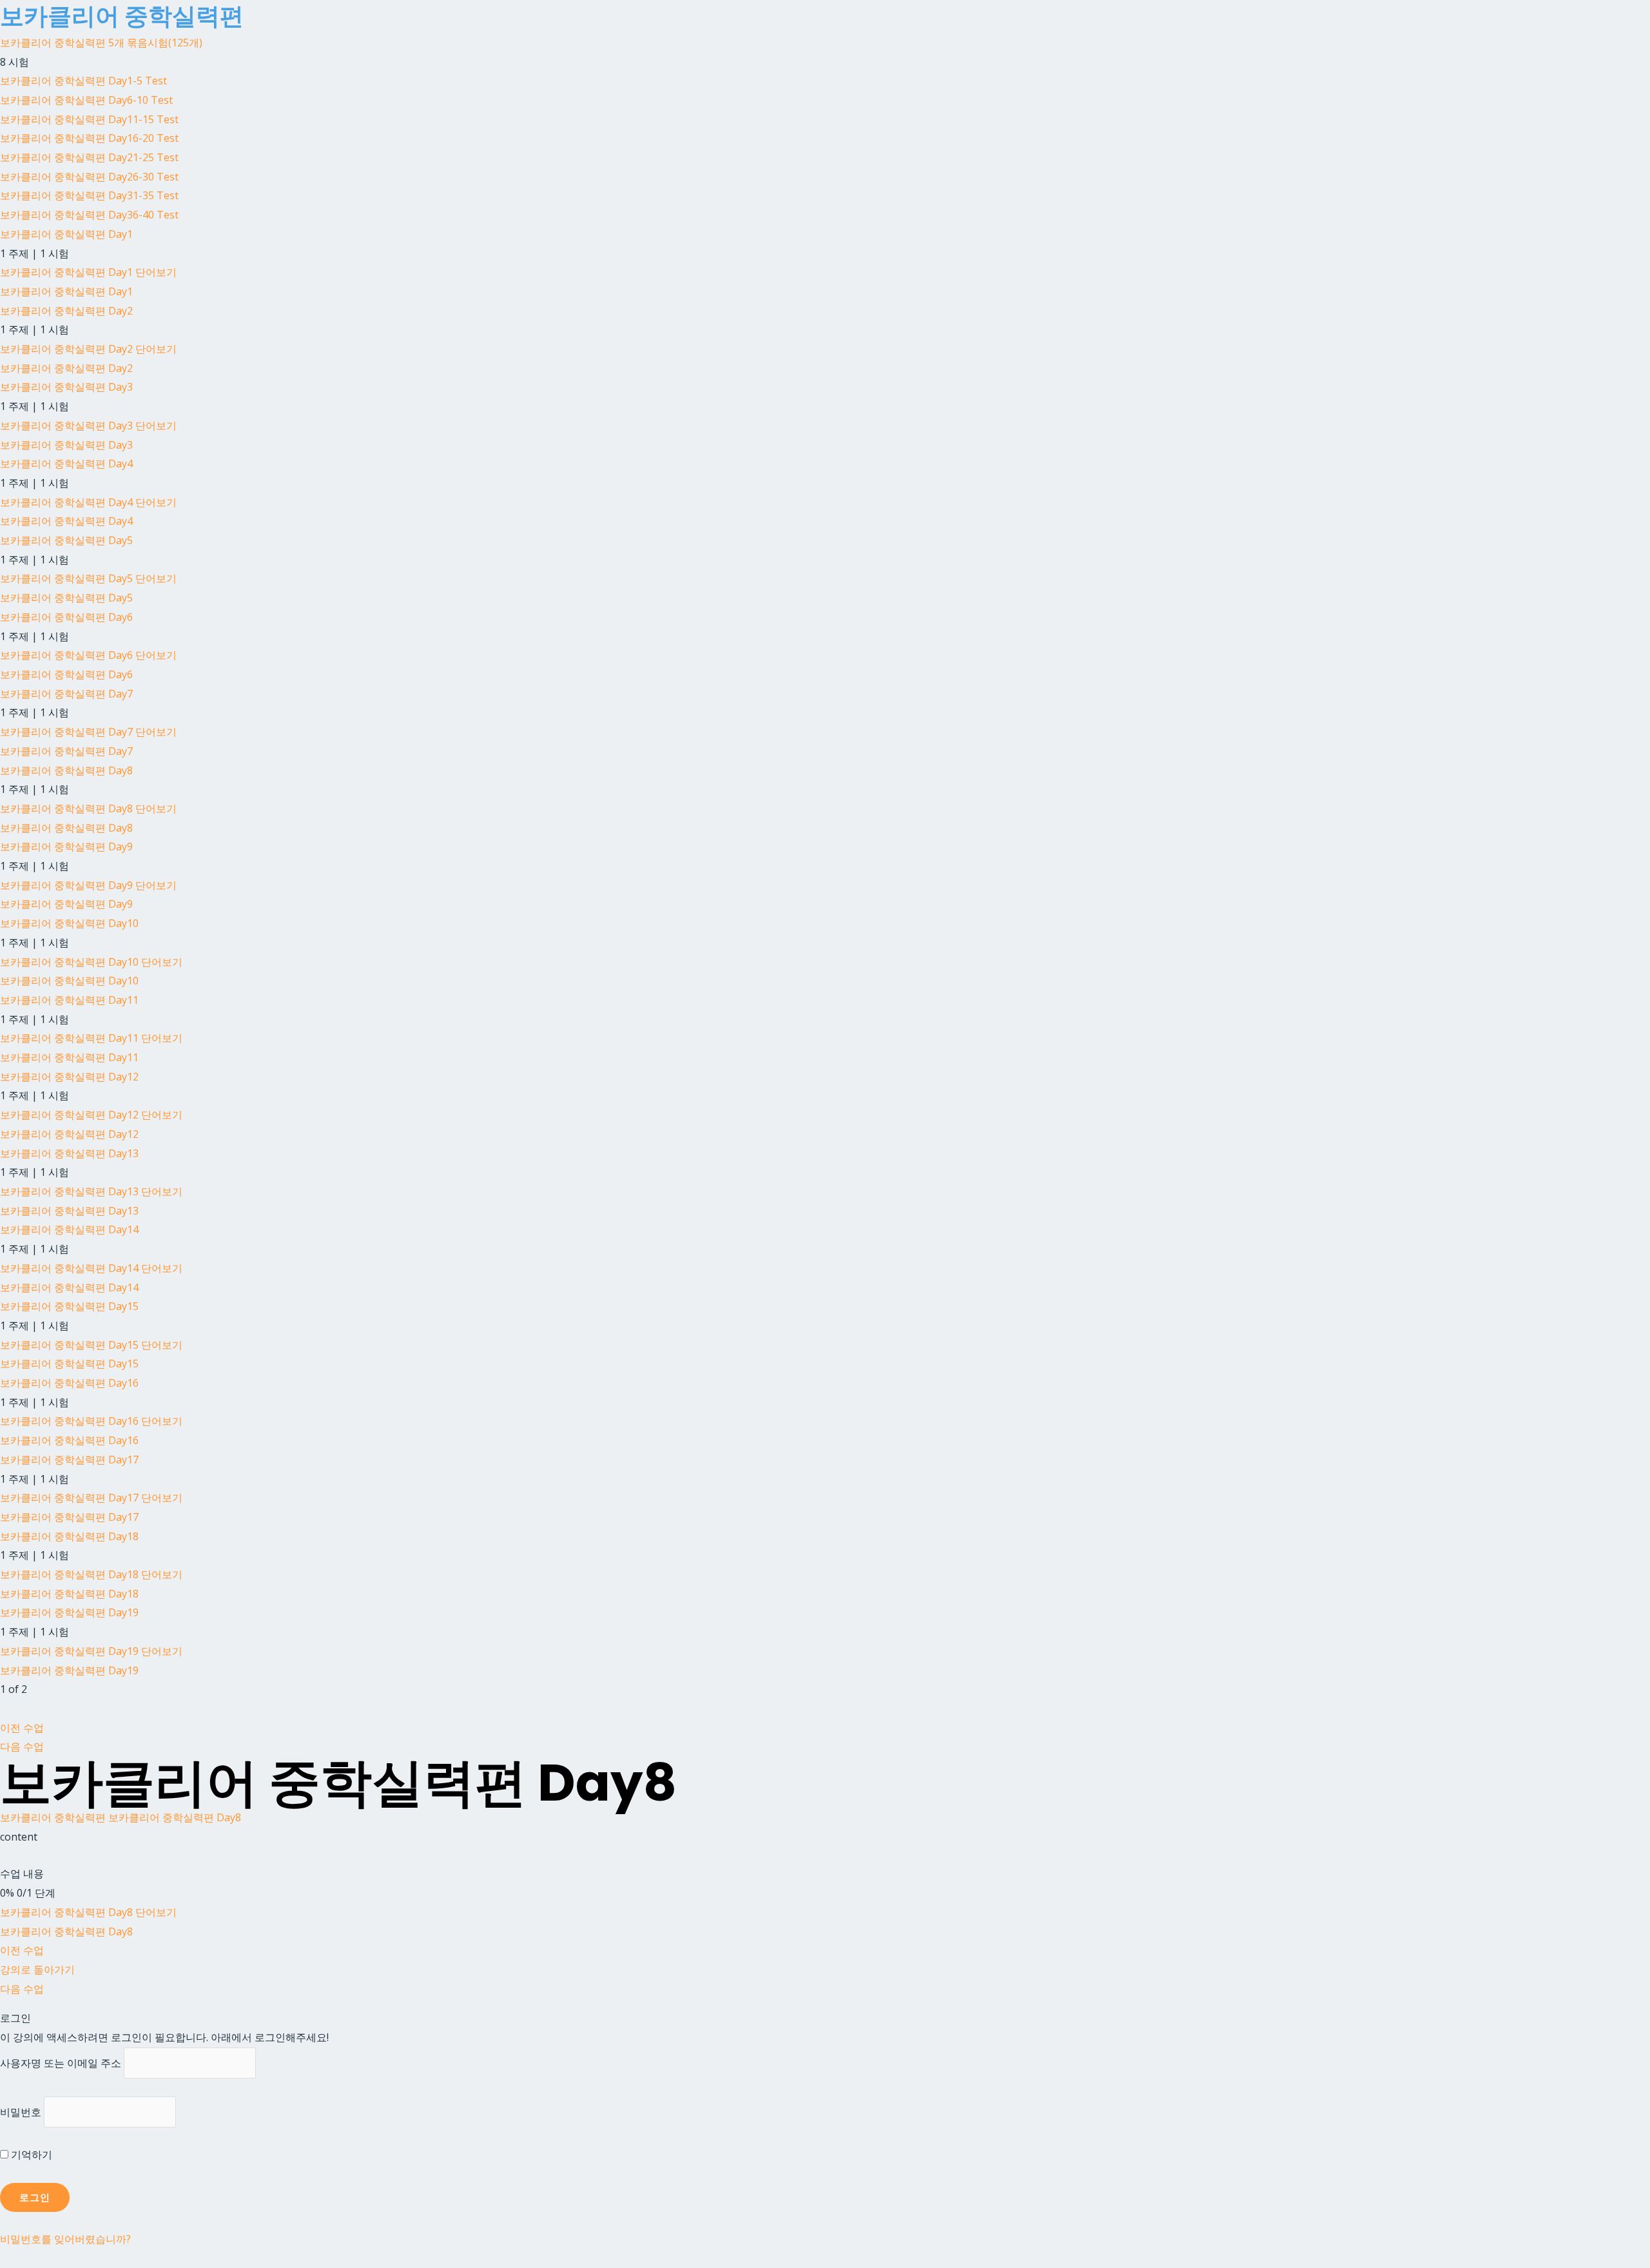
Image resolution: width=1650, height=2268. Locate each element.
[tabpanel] (825, 1837)
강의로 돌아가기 (37, 1970)
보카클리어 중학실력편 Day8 (175, 1817)
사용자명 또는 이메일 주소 (61, 2063)
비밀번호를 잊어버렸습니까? (65, 2239)
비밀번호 (21, 2112)
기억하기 (30, 2155)
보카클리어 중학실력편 (53, 1817)
